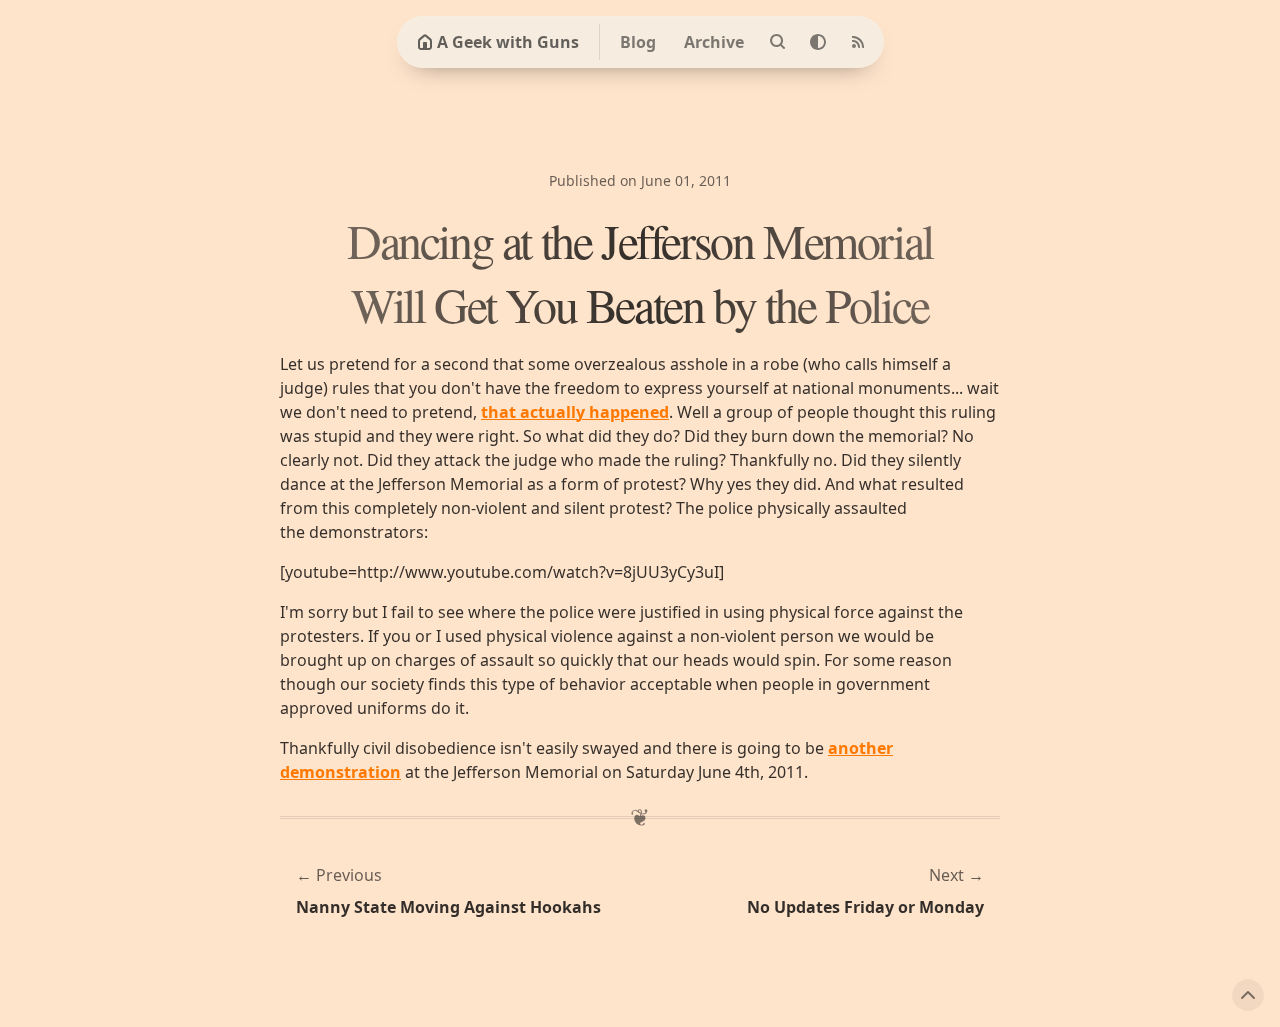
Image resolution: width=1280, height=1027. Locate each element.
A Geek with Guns (508, 42)
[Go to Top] (1248, 995)
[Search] (778, 42)
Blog (638, 42)
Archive (714, 42)
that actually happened (575, 412)
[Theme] (818, 42)
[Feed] (858, 42)
